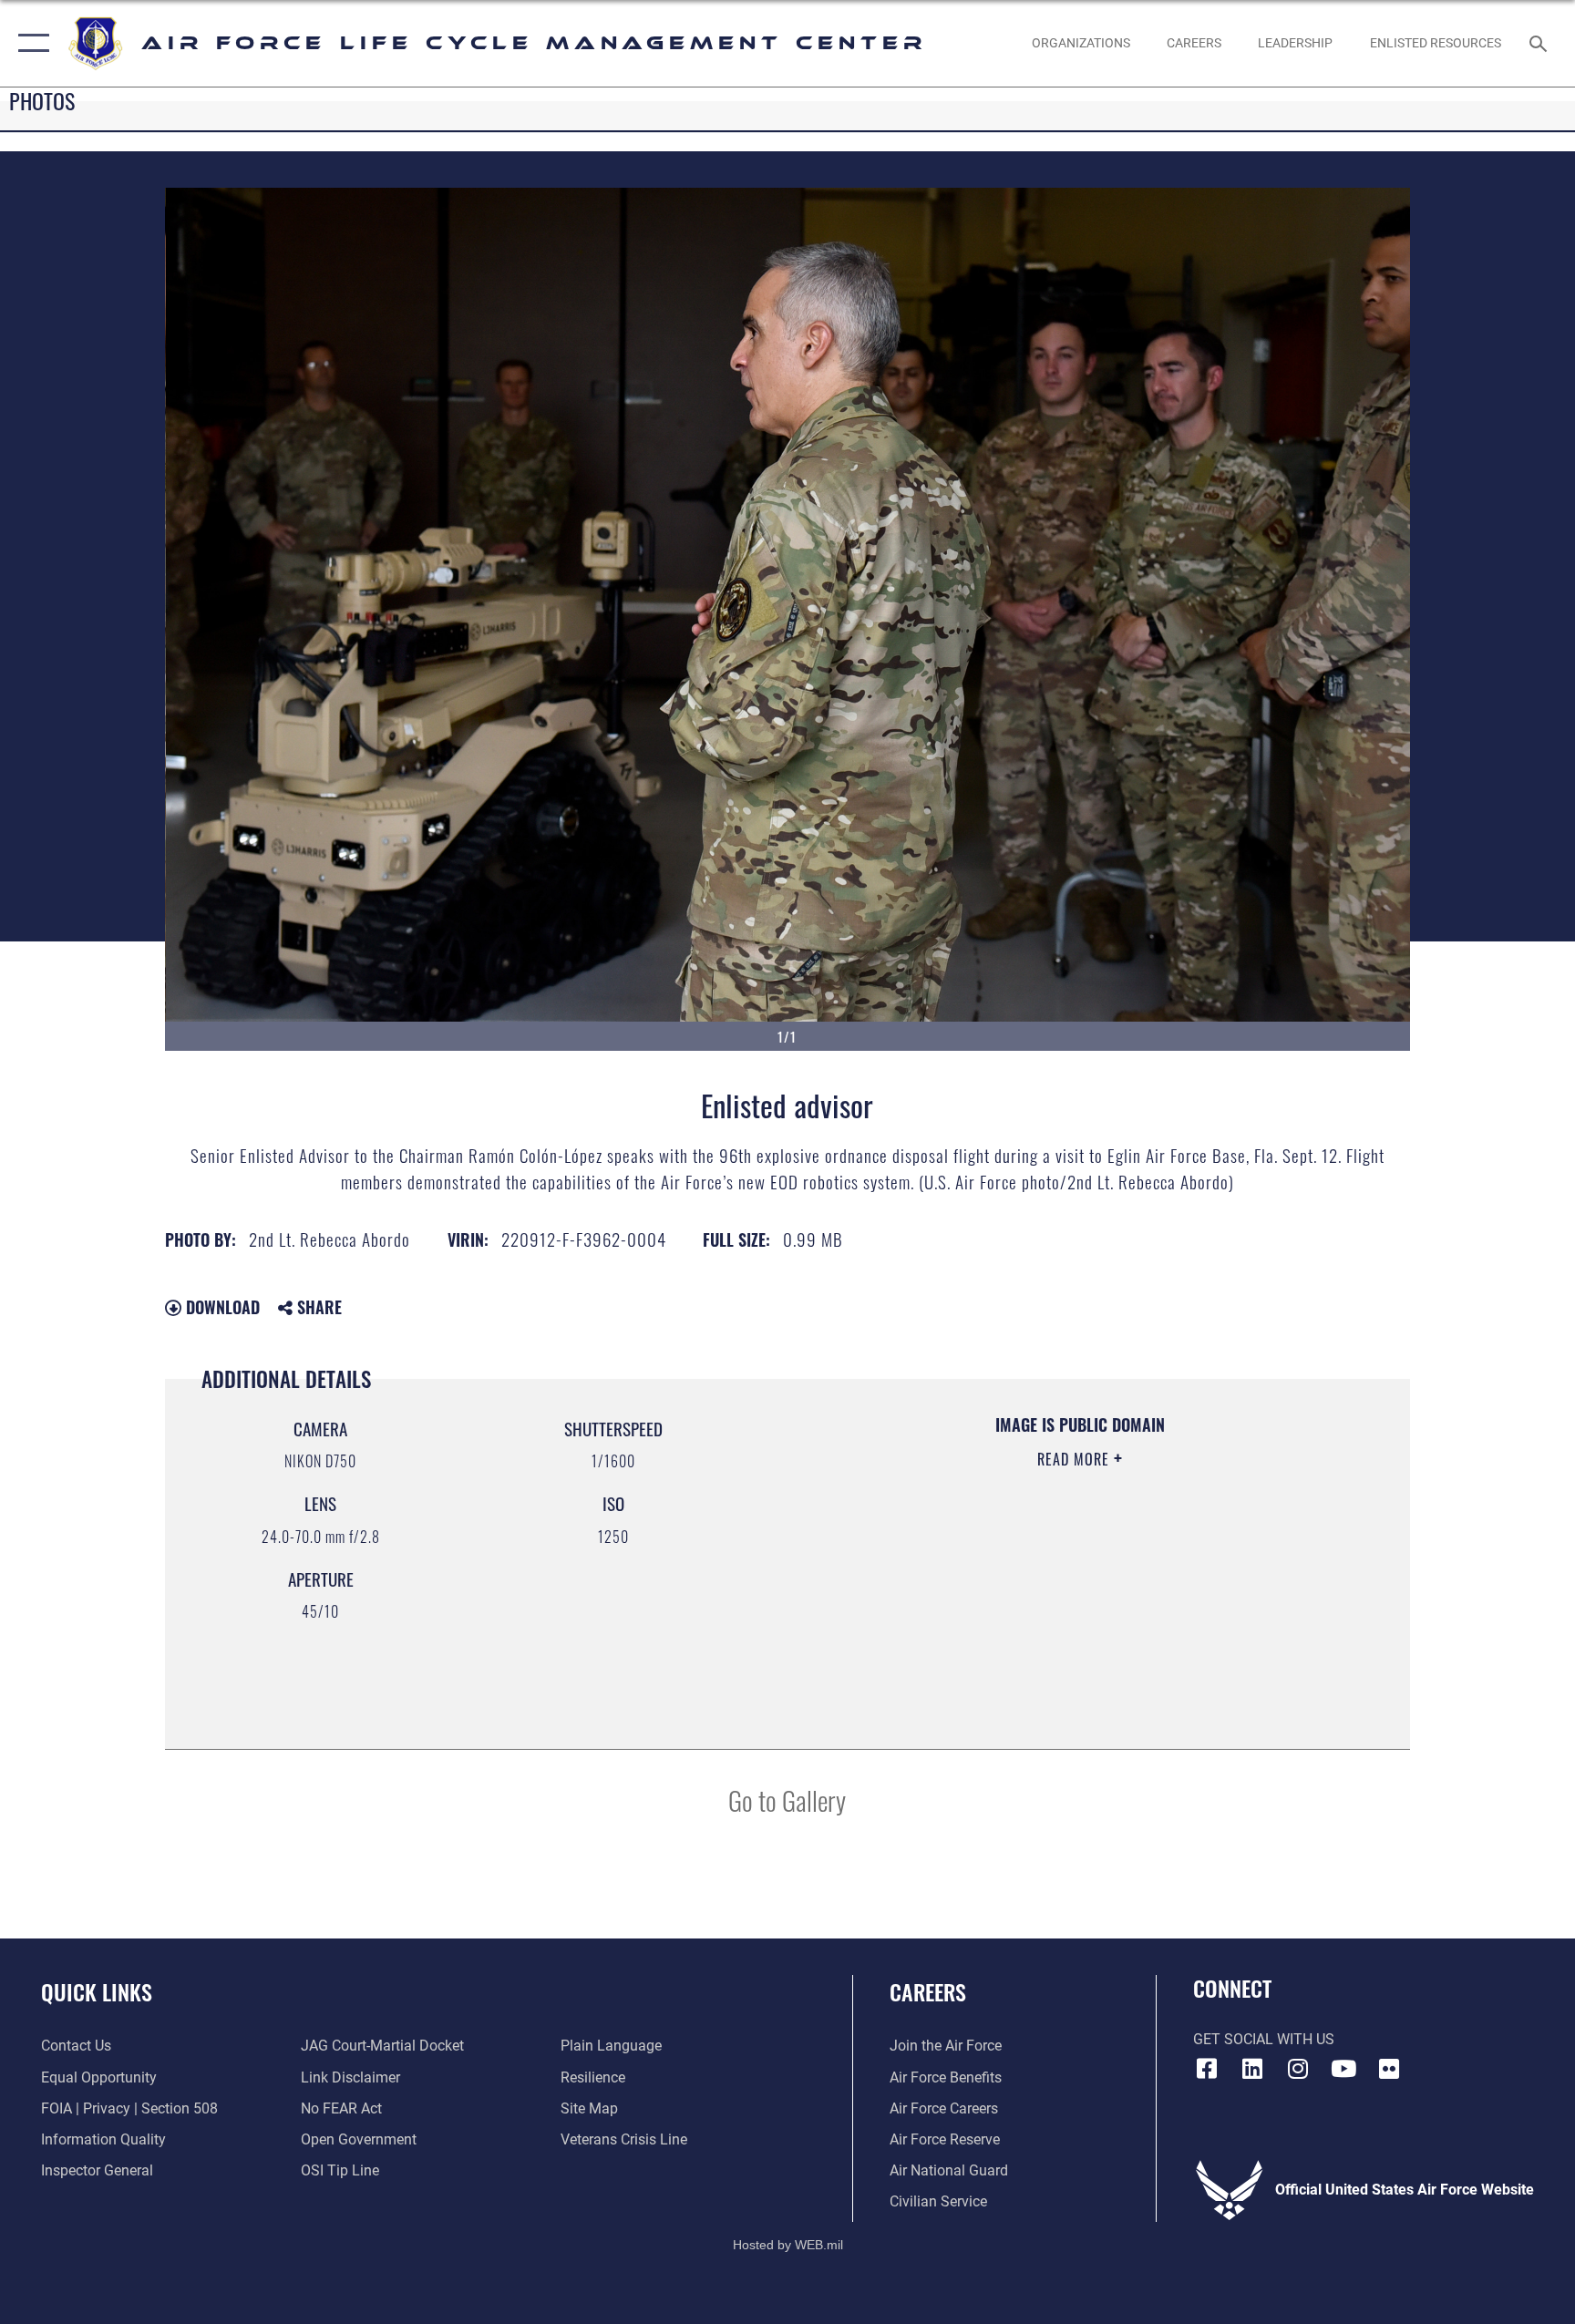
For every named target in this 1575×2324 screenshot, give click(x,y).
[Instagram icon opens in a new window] (1298, 2069)
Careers (928, 1991)
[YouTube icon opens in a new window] (1343, 2069)
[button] (30, 43)
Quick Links (97, 1991)
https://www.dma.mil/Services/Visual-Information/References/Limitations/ (1029, 1575)
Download (221, 1307)
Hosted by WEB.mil (788, 2245)
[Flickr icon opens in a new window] (1389, 2069)
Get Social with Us (1264, 2039)
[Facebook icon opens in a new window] (1207, 2069)
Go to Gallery (787, 1800)
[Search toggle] (1540, 43)
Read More (1076, 1459)
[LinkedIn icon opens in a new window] (1252, 2069)
